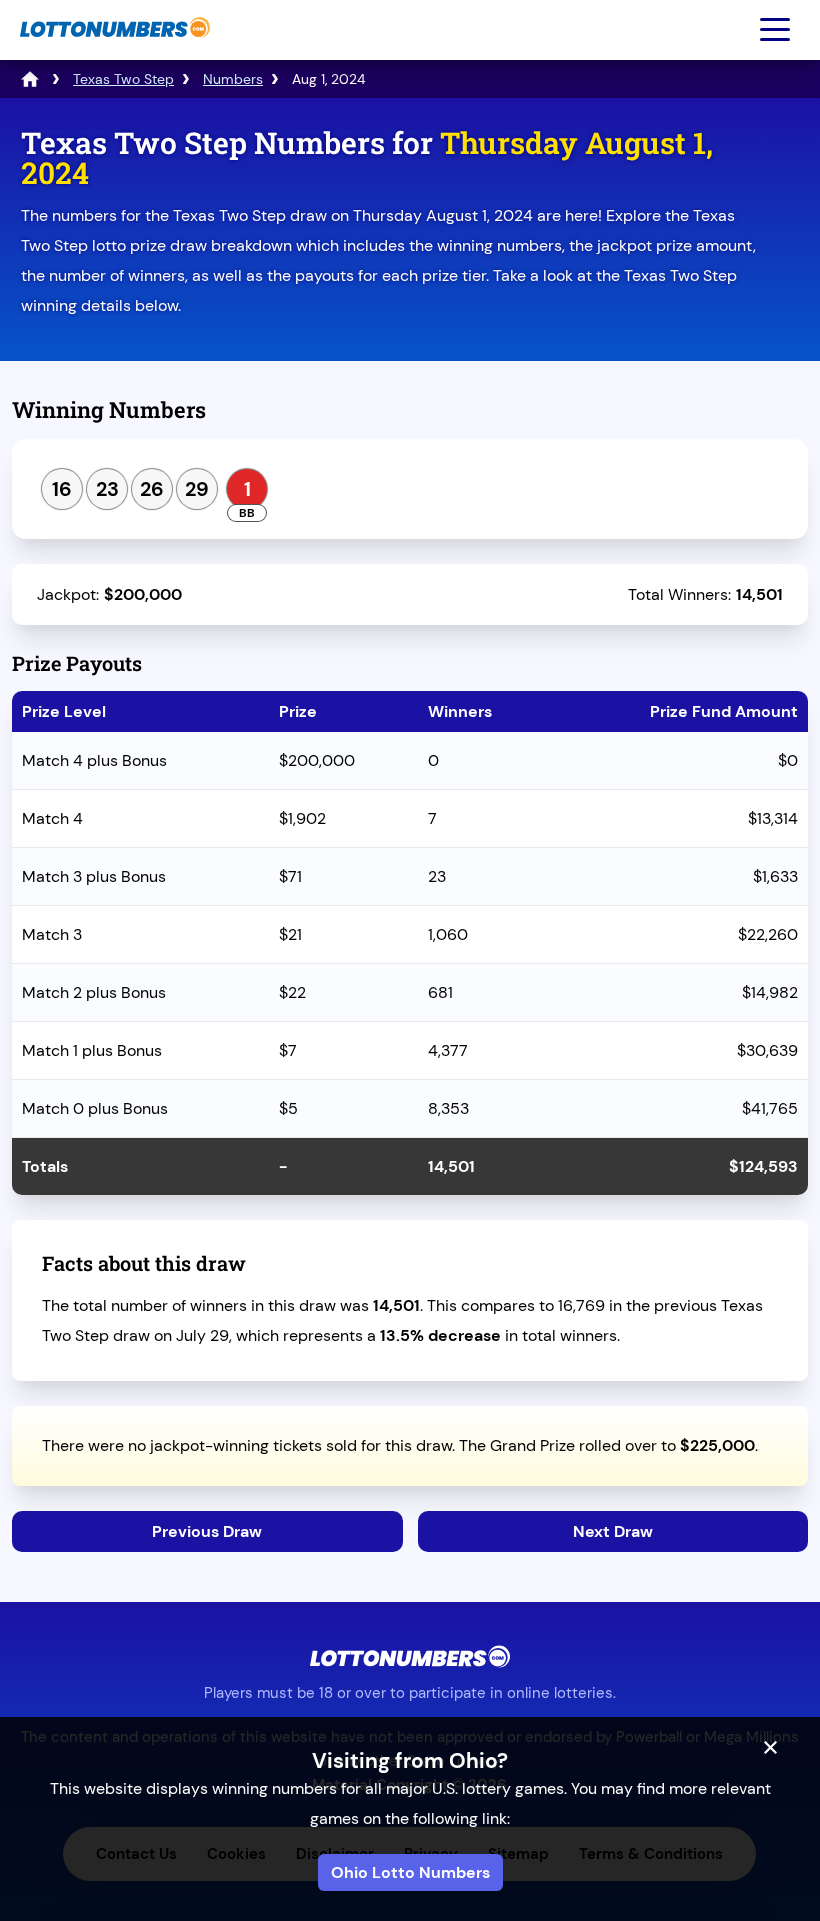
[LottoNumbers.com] (112, 47)
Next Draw (613, 1531)
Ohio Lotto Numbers (410, 1872)
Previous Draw (207, 1531)
